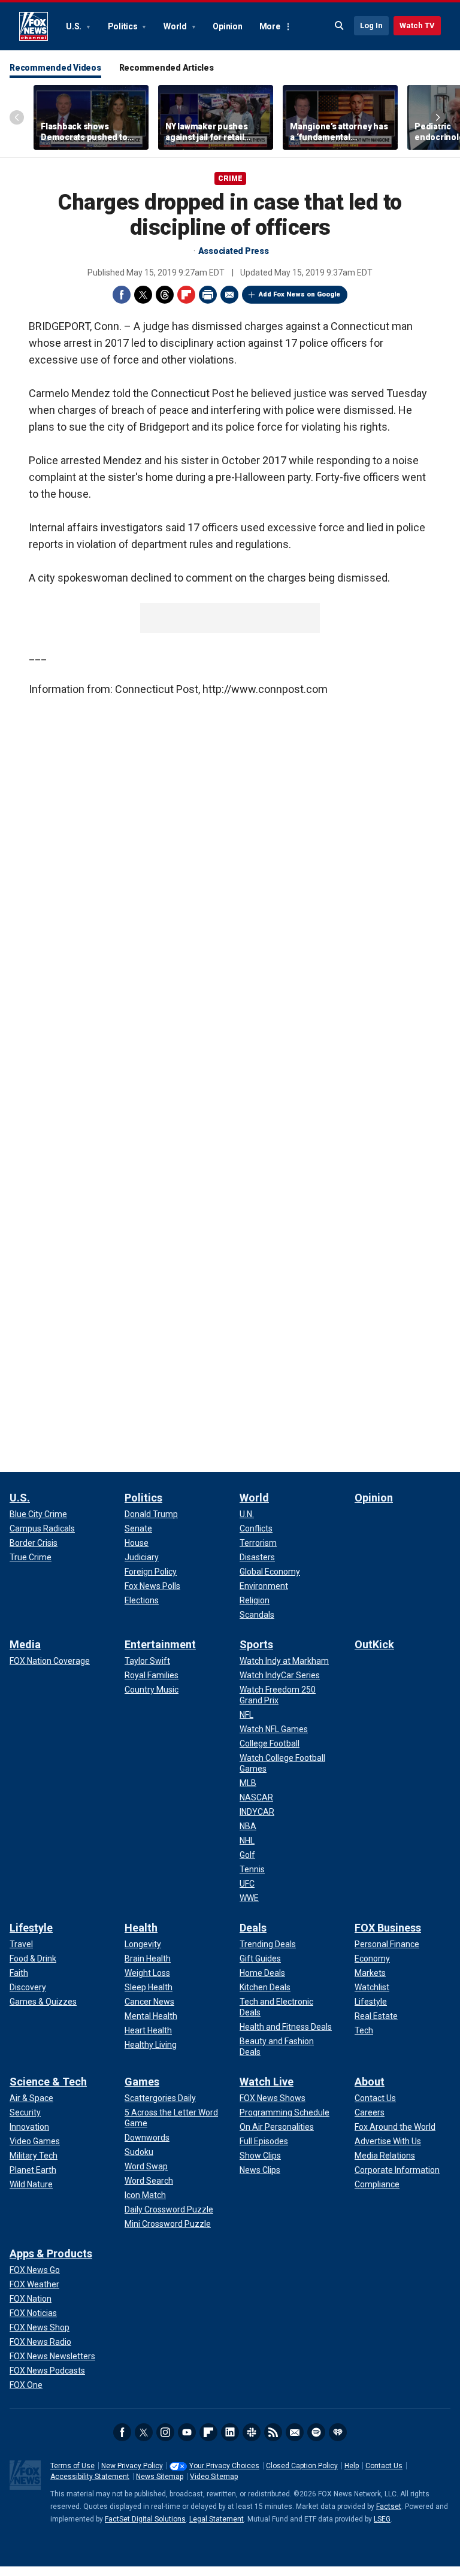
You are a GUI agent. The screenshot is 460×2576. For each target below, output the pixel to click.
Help (352, 2466)
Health (141, 1928)
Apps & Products (51, 2253)
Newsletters (295, 2432)
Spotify (316, 2432)
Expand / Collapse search (340, 26)
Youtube (187, 2432)
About (370, 2082)
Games (142, 2082)
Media (25, 1644)
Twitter (143, 295)
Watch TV (417, 25)
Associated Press (234, 251)
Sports (256, 1644)
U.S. (75, 26)
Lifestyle (31, 1928)
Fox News (34, 26)
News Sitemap (160, 2477)
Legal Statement (217, 2519)
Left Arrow (17, 117)
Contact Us (384, 2466)
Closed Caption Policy (302, 2466)
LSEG (382, 2519)
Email (229, 295)
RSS (273, 2432)
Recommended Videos (55, 68)
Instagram (165, 2432)
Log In (371, 25)
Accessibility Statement (90, 2477)
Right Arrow (438, 117)
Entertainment (160, 1644)
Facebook (122, 295)
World (176, 26)
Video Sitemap (214, 2477)
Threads (165, 295)
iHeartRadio (338, 2432)
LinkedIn (230, 2432)
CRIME (230, 178)
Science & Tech (48, 2082)
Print (208, 295)
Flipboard (186, 295)
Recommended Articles (167, 68)
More (270, 26)
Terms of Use (72, 2466)
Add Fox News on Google (299, 294)
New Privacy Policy (132, 2466)
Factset (389, 2507)
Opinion (227, 26)
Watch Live (267, 2082)
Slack (252, 2432)
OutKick (374, 1644)
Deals (253, 1928)
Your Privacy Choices (224, 2466)
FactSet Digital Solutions (145, 2519)
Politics (124, 26)
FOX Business (388, 1928)
